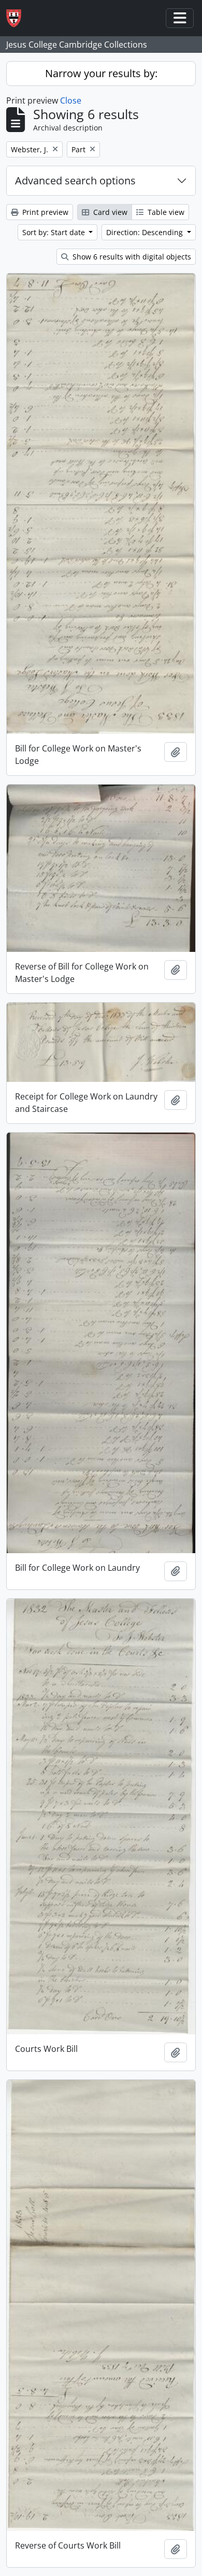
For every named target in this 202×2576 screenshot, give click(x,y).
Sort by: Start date (55, 232)
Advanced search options (75, 180)
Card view (109, 212)
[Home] (18, 18)
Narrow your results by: (101, 73)
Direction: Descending (146, 232)
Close (71, 100)
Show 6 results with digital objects (131, 257)
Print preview (44, 212)
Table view (165, 212)
